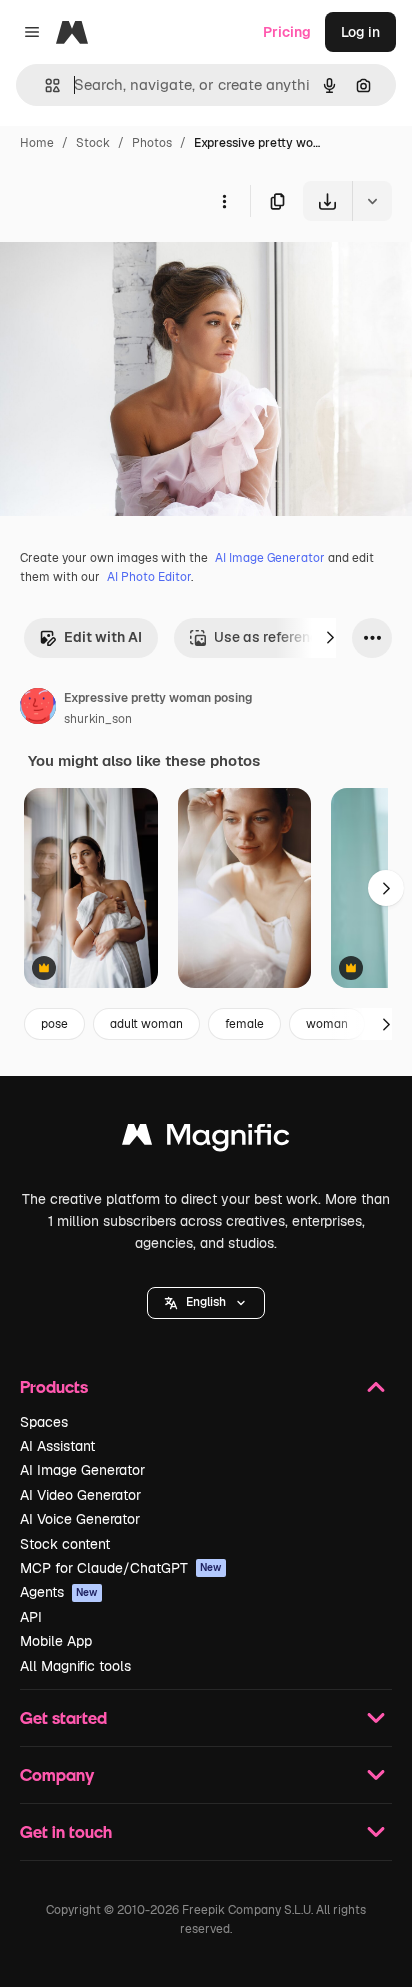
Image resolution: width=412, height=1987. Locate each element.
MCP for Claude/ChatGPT (121, 1568)
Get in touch (66, 1831)
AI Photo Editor (149, 577)
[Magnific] (206, 1139)
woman (327, 1024)
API (31, 1617)
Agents (59, 1592)
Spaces (44, 1422)
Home (37, 143)
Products (54, 1386)
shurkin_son (98, 719)
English (206, 1302)
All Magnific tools (75, 1666)
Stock (93, 143)
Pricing (287, 32)
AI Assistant (57, 1446)
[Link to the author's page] (38, 709)
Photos (152, 143)
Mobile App (56, 1641)
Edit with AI (103, 637)
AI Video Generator (80, 1495)
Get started (63, 1717)
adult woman (146, 1024)
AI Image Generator (270, 558)
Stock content (65, 1544)
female (244, 1024)
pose (54, 1024)
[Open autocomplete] (44, 85)
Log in (360, 32)
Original (128, 267)
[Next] (330, 638)
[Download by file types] (372, 201)
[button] (206, 1303)
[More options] (224, 201)
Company (57, 1774)
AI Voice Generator (80, 1519)
